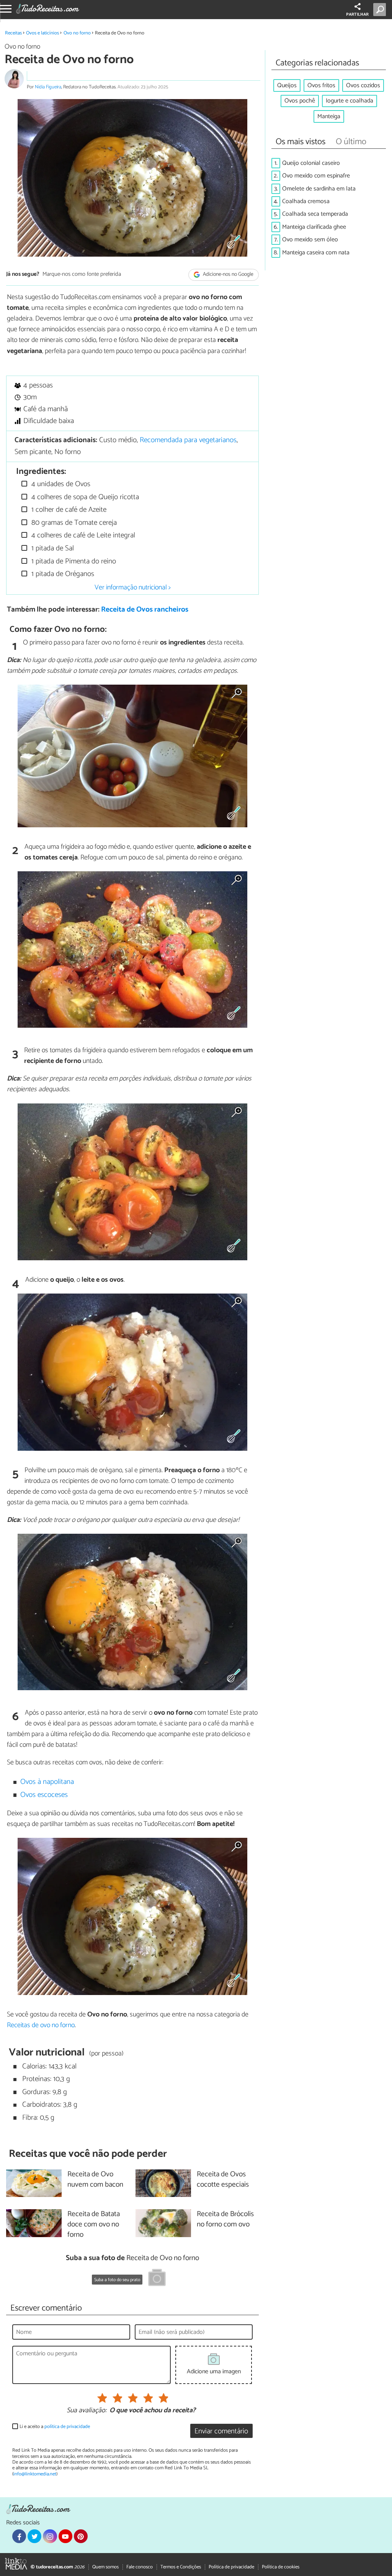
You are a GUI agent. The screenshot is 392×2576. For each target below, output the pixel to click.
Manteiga (329, 116)
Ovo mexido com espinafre (316, 176)
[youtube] (65, 2536)
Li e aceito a (55, 2427)
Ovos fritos (321, 85)
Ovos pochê (300, 101)
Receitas (13, 33)
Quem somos (105, 2567)
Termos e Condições (181, 2567)
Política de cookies (281, 2567)
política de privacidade (67, 2427)
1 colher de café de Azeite (68, 510)
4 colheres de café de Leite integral (82, 535)
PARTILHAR (357, 15)
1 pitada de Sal (52, 548)
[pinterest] (81, 2536)
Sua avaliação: (87, 2411)
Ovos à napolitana (47, 1782)
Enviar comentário (221, 2431)
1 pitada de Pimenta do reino (73, 561)
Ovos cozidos (363, 85)
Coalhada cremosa (306, 201)
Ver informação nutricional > (133, 587)
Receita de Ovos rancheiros (145, 609)
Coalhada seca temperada (315, 214)
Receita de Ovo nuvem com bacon (95, 2180)
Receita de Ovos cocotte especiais (223, 2180)
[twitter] (34, 2536)
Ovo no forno (77, 33)
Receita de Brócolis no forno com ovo (225, 2220)
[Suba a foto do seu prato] (157, 2279)
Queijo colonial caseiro (311, 163)
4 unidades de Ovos (60, 484)
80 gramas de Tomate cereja (73, 523)
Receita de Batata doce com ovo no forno (94, 2225)
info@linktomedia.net (35, 2474)
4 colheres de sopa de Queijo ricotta (84, 497)
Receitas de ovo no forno (41, 2025)
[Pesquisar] (381, 10)
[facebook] (19, 2536)
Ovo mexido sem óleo (310, 240)
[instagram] (50, 2536)
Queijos (287, 85)
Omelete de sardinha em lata (319, 189)
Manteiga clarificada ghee (314, 227)
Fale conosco (140, 2567)
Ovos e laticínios (42, 33)
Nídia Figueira (48, 87)
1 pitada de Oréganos (62, 574)
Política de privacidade (231, 2567)
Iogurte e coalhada (350, 101)
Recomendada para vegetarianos (188, 440)
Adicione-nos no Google (228, 275)
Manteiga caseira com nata (316, 253)
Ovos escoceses (44, 1795)
